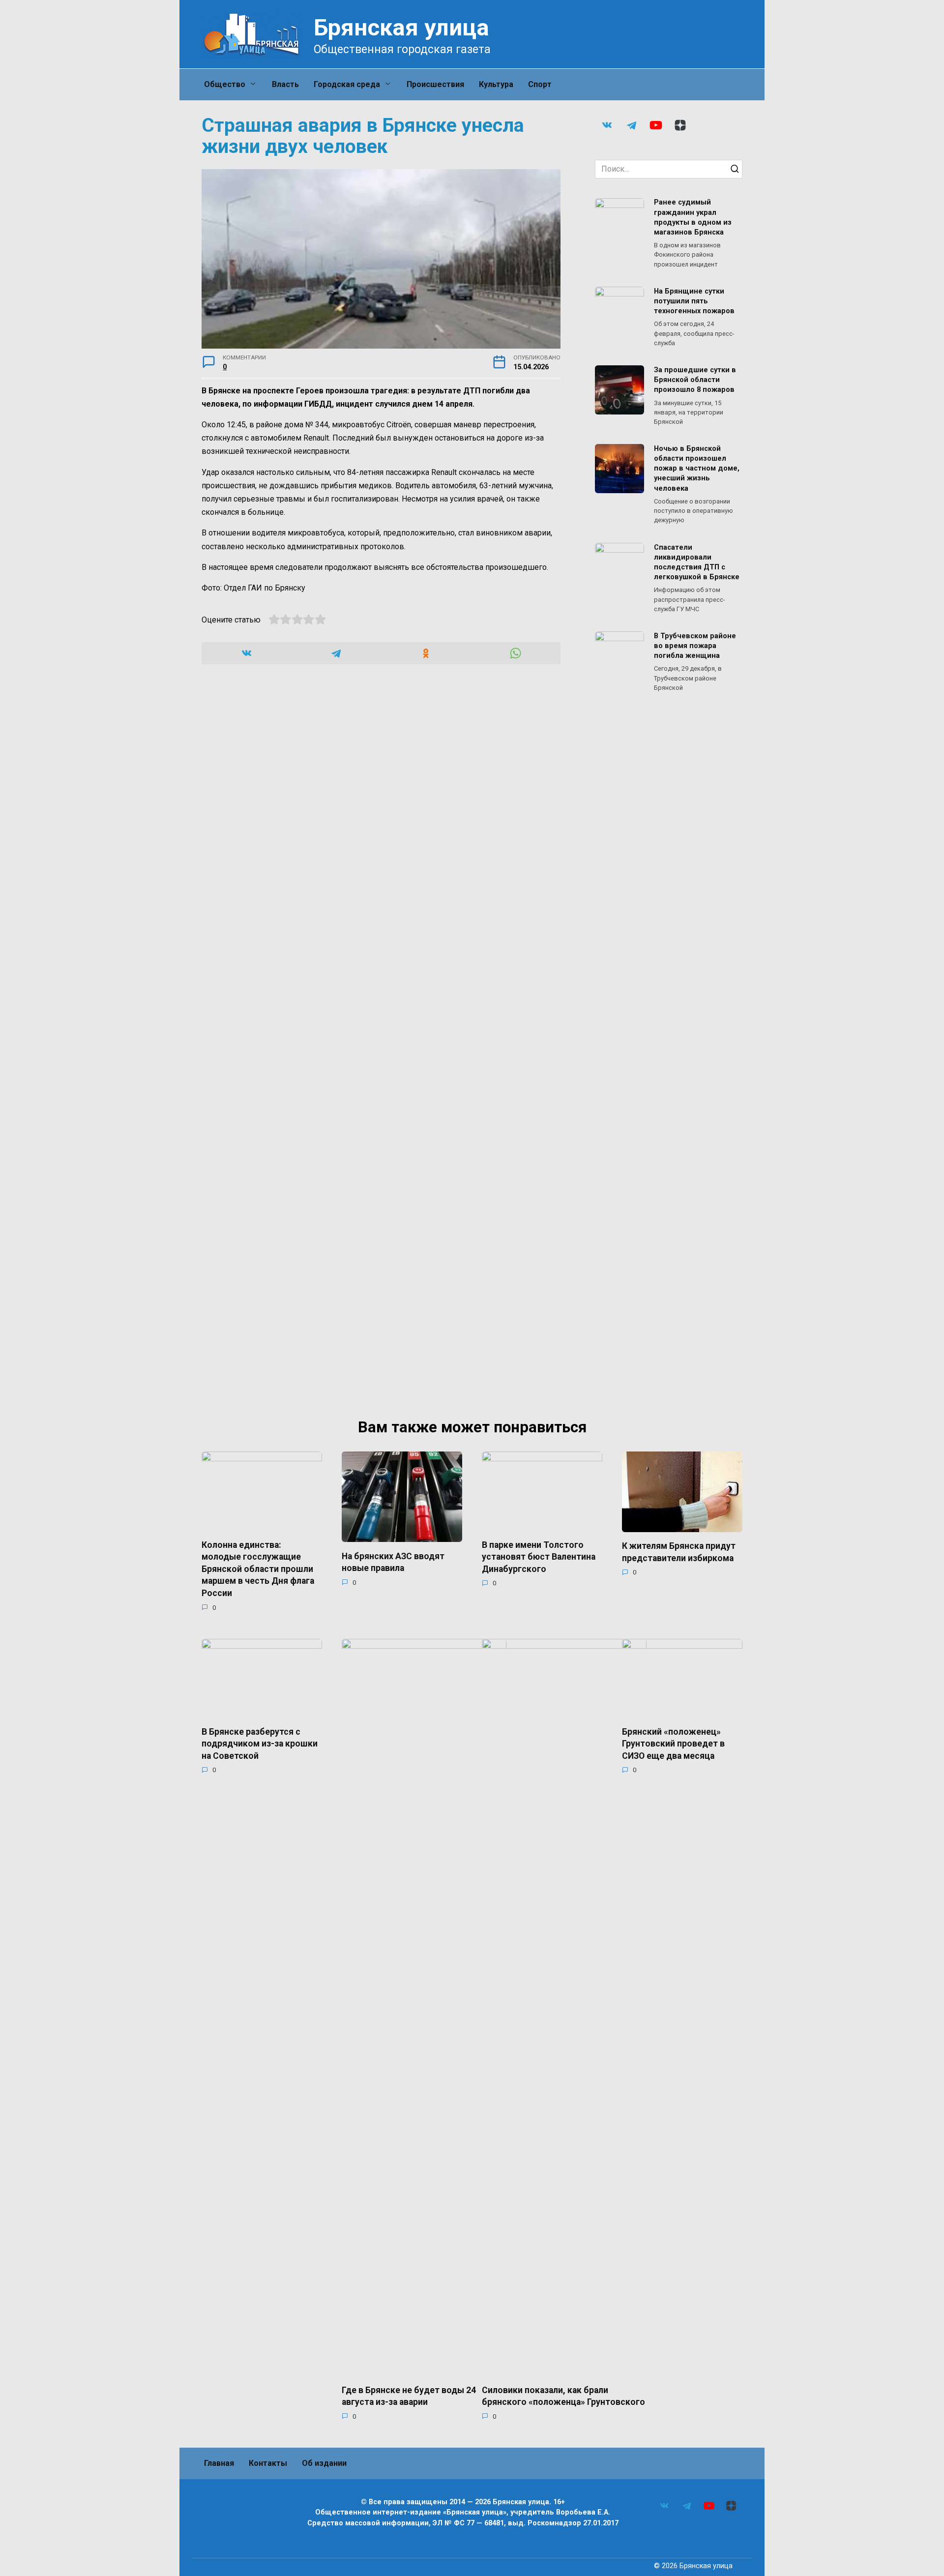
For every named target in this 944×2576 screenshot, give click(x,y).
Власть (285, 84)
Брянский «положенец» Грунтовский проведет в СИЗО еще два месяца (673, 1743)
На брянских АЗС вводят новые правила (393, 1562)
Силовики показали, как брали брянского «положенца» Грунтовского (563, 2396)
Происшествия (435, 84)
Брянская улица (401, 27)
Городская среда (347, 84)
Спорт (540, 84)
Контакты (268, 2463)
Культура (496, 84)
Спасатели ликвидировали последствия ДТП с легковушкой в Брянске (697, 562)
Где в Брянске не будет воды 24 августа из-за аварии (409, 2396)
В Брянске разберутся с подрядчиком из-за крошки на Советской (260, 1743)
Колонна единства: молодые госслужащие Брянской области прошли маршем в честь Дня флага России (258, 1569)
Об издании (324, 2463)
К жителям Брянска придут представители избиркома (679, 1552)
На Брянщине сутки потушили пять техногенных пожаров (694, 301)
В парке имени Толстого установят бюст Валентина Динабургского (539, 1556)
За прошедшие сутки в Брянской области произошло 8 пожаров (695, 380)
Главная (219, 2463)
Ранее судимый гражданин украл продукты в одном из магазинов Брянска (693, 218)
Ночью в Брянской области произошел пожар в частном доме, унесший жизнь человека (697, 469)
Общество (225, 84)
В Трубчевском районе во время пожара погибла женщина (695, 646)
